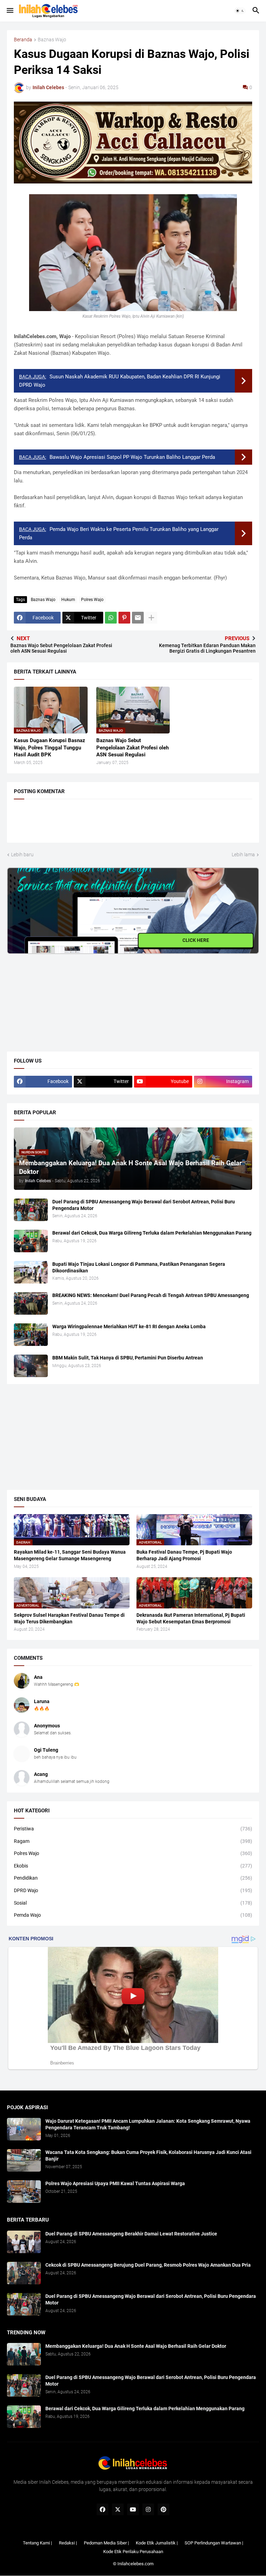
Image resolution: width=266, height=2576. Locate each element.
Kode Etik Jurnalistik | (157, 2543)
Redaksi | (68, 2543)
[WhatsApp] (111, 618)
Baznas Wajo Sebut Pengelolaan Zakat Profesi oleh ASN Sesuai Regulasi (132, 748)
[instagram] (148, 2509)
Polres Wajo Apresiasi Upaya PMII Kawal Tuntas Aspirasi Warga (115, 2183)
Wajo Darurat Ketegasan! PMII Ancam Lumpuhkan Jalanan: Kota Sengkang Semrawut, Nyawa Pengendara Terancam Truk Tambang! (148, 2124)
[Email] (138, 618)
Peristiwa (133, 1829)
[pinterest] (163, 2509)
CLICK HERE (196, 941)
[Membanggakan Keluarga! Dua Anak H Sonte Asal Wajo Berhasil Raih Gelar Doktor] (24, 2354)
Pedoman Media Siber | (106, 2543)
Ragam (133, 1841)
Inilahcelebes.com (135, 2564)
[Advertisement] (59, 997)
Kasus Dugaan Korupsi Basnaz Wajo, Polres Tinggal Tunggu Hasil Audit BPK (50, 748)
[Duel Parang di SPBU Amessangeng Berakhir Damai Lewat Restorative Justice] (24, 2242)
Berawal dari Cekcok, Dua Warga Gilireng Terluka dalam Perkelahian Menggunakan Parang (152, 1233)
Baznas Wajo (52, 40)
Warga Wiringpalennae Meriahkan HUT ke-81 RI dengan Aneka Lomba (129, 1326)
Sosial (133, 1903)
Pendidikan (133, 1878)
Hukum (68, 600)
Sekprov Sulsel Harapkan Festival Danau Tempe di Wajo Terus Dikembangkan (69, 1618)
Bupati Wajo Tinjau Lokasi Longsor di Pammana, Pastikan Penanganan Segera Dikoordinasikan (139, 1267)
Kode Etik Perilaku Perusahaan (133, 2552)
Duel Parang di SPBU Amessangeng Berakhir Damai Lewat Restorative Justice (131, 2234)
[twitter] (118, 2509)
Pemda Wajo (133, 1915)
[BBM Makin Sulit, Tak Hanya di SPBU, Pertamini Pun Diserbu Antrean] (31, 1366)
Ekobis (133, 1866)
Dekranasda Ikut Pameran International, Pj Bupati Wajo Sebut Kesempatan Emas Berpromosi (191, 1618)
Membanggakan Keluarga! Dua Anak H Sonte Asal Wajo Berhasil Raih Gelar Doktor (136, 2346)
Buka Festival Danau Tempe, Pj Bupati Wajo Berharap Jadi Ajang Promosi (184, 1555)
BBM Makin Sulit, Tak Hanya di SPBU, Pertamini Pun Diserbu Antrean (128, 1358)
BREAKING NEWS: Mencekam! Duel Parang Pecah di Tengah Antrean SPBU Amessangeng (151, 1295)
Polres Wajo (92, 600)
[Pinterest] (124, 618)
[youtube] (133, 2509)
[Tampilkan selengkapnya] (151, 618)
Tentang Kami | (37, 2543)
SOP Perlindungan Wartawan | (214, 2543)
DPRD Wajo (133, 1890)
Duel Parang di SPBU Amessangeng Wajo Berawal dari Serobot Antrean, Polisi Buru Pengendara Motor (144, 1205)
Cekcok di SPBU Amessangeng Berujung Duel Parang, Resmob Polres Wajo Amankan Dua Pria (148, 2265)
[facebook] (103, 2509)
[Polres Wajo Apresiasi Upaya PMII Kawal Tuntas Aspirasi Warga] (24, 2192)
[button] (10, 11)
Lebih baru (22, 855)
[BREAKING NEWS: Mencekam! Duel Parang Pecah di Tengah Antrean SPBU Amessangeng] (31, 1303)
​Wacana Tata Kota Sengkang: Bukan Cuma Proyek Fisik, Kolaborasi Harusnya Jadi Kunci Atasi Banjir (148, 2156)
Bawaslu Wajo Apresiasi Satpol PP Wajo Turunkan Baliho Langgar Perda (132, 457)
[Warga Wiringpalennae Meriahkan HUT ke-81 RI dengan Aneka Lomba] (31, 1335)
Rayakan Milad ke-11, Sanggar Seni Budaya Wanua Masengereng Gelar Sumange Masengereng (70, 1555)
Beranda (23, 40)
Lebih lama (243, 855)
